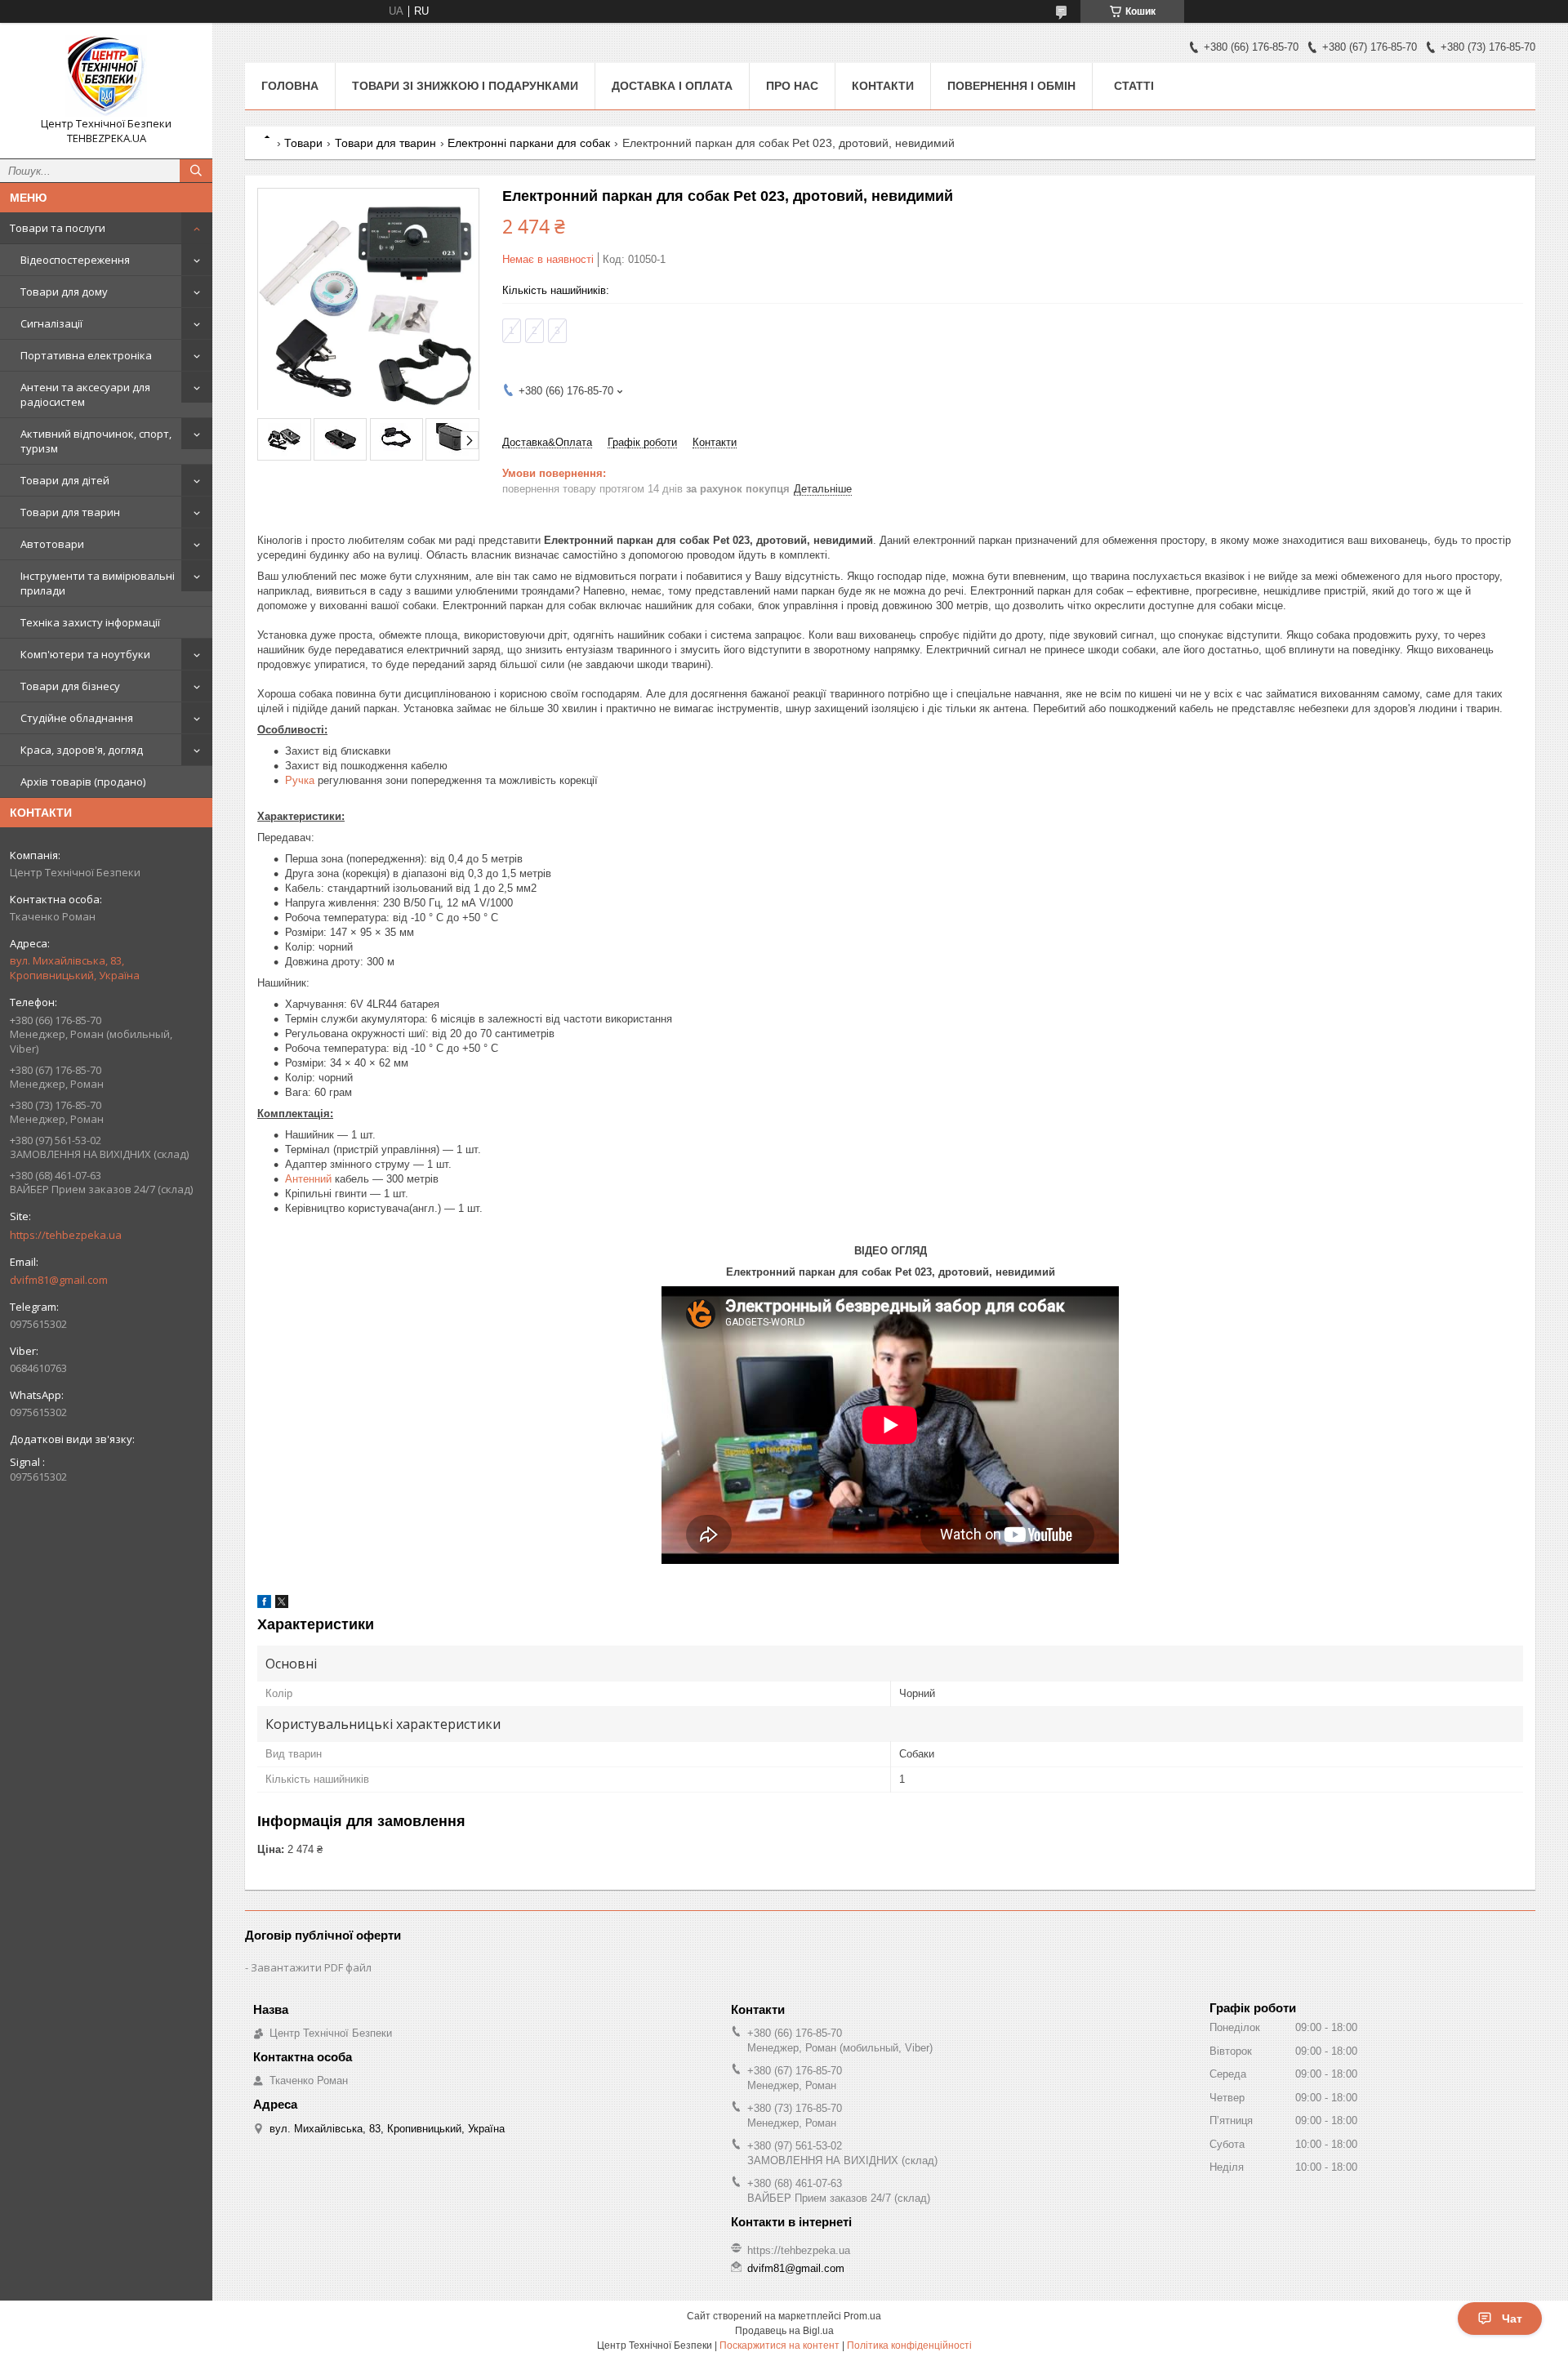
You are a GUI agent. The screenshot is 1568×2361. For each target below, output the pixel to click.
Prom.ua (862, 2316)
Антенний (308, 1179)
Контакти (883, 86)
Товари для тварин (70, 512)
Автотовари (52, 544)
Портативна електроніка (86, 355)
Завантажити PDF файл (311, 1967)
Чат (1512, 2319)
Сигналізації (51, 323)
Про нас (792, 86)
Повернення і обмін (1011, 86)
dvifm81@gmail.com (59, 1280)
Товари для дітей (65, 480)
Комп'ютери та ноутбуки (85, 654)
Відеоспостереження (75, 260)
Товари (303, 143)
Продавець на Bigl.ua (784, 2331)
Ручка (300, 780)
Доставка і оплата (672, 86)
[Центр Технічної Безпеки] (106, 76)
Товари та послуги (58, 228)
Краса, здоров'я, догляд (82, 750)
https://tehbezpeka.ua (66, 1235)
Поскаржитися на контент (780, 2345)
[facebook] (264, 1604)
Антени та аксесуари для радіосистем (85, 394)
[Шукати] (196, 171)
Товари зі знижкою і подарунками (465, 86)
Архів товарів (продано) (83, 782)
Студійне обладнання (77, 718)
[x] (282, 1604)
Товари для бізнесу (70, 686)
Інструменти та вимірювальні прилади (98, 583)
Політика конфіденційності (909, 2345)
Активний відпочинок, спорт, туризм (96, 441)
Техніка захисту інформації (90, 622)
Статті (1134, 86)
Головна (290, 86)
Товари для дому (64, 292)
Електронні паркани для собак (529, 143)
